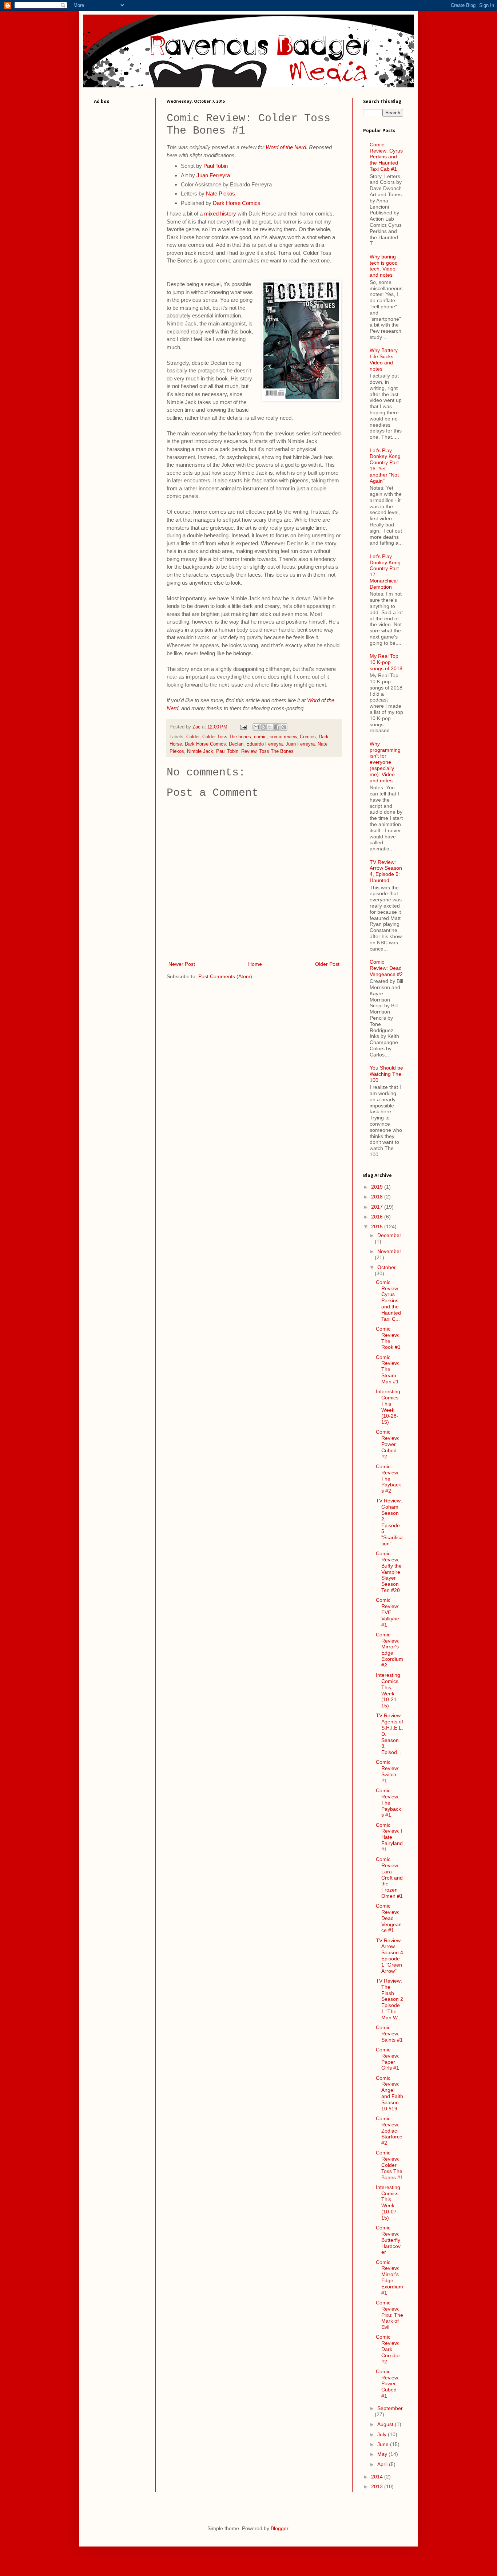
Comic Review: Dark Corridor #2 (388, 2349)
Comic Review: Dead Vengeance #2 (386, 968)
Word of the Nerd (286, 147)
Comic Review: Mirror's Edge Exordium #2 (389, 1650)
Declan (236, 744)
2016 (378, 1217)
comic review (283, 737)
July (383, 2434)
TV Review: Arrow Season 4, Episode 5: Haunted (386, 871)
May (383, 2454)
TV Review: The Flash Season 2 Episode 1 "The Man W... (389, 1999)
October (387, 1267)
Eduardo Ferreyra (265, 744)
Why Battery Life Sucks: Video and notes (384, 359)
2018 (378, 1197)
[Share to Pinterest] (284, 727)
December (389, 1235)
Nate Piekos (220, 193)
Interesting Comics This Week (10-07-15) (388, 2202)
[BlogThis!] (263, 727)
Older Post (327, 964)
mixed (211, 214)
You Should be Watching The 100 (386, 1074)
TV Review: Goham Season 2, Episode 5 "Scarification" (389, 1522)
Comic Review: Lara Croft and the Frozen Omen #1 (389, 1878)
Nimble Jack (200, 751)
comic (260, 737)
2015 (378, 1226)
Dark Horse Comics (237, 203)
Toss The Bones (276, 751)
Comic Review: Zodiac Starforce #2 (389, 2131)
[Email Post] (243, 727)
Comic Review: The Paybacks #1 (388, 1803)
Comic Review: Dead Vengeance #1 (389, 1918)
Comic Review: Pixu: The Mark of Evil (389, 2315)
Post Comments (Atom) (225, 976)
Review (249, 751)
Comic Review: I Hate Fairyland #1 (389, 1837)
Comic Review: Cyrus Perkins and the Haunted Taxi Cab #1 (386, 157)
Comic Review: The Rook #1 (388, 1338)
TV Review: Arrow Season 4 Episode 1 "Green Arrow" (389, 1956)
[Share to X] (270, 727)
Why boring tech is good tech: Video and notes (384, 266)
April (383, 2464)
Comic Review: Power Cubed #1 (388, 2384)
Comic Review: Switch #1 (388, 1771)
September (390, 2408)
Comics (308, 737)
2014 (378, 2477)
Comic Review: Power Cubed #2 (388, 1444)
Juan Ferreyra (213, 175)
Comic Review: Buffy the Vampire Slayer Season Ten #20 (389, 1572)
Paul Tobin (216, 166)
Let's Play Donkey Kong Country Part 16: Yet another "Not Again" (385, 466)
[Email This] (256, 727)
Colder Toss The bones (227, 737)
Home (255, 964)
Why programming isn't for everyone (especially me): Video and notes (385, 762)
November (389, 1251)
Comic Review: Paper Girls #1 (388, 2059)
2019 (378, 1187)
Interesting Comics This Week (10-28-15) (388, 1407)
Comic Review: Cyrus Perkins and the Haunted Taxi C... (388, 1301)
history (228, 214)
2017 (378, 1207)
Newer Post (182, 964)
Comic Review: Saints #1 (389, 2034)
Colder (193, 737)
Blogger (279, 2528)
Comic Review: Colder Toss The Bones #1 (389, 2165)
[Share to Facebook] (277, 727)
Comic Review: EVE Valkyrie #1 (388, 1612)
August (386, 2424)
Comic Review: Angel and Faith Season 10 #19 (389, 2093)
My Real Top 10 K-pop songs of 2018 (386, 662)
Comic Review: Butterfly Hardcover (388, 2240)
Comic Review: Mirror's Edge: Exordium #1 (389, 2277)
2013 (378, 2486)
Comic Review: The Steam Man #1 (388, 1369)
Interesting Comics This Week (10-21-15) (388, 1690)
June (384, 2444)
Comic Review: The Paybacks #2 (388, 1479)
